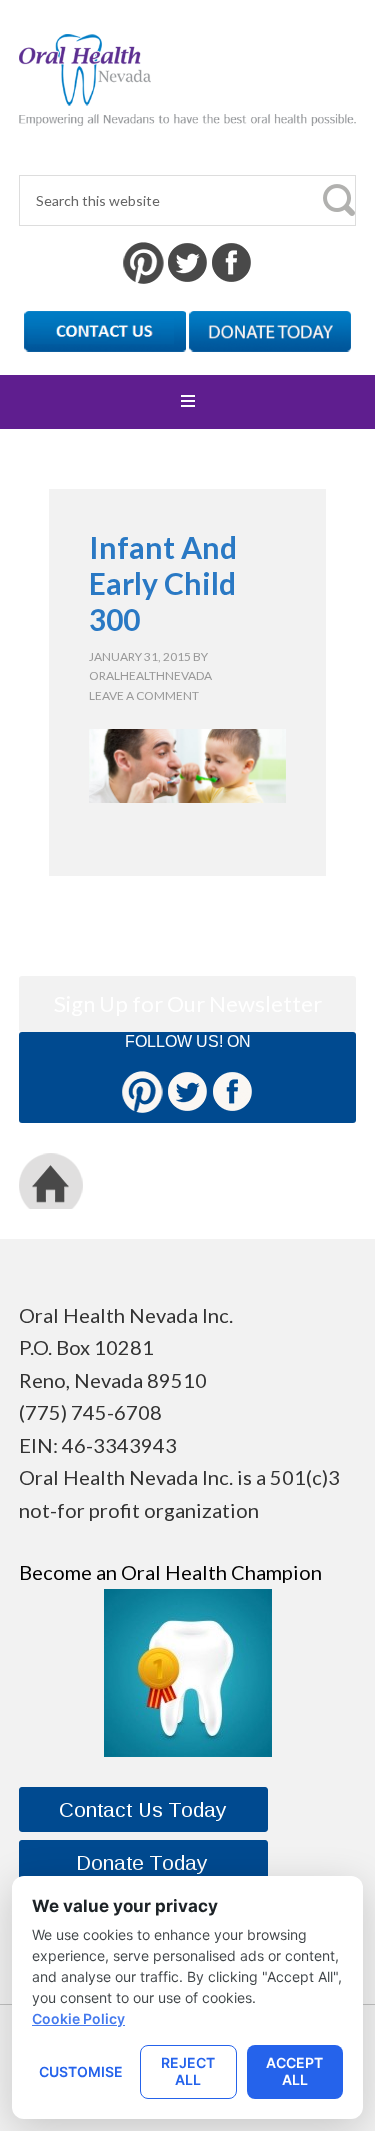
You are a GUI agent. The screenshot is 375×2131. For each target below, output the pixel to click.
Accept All (294, 2071)
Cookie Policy (78, 2018)
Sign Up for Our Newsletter (188, 1003)
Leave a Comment (144, 695)
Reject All (188, 2071)
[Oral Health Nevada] (187, 109)
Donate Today (220, 1180)
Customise (81, 2071)
